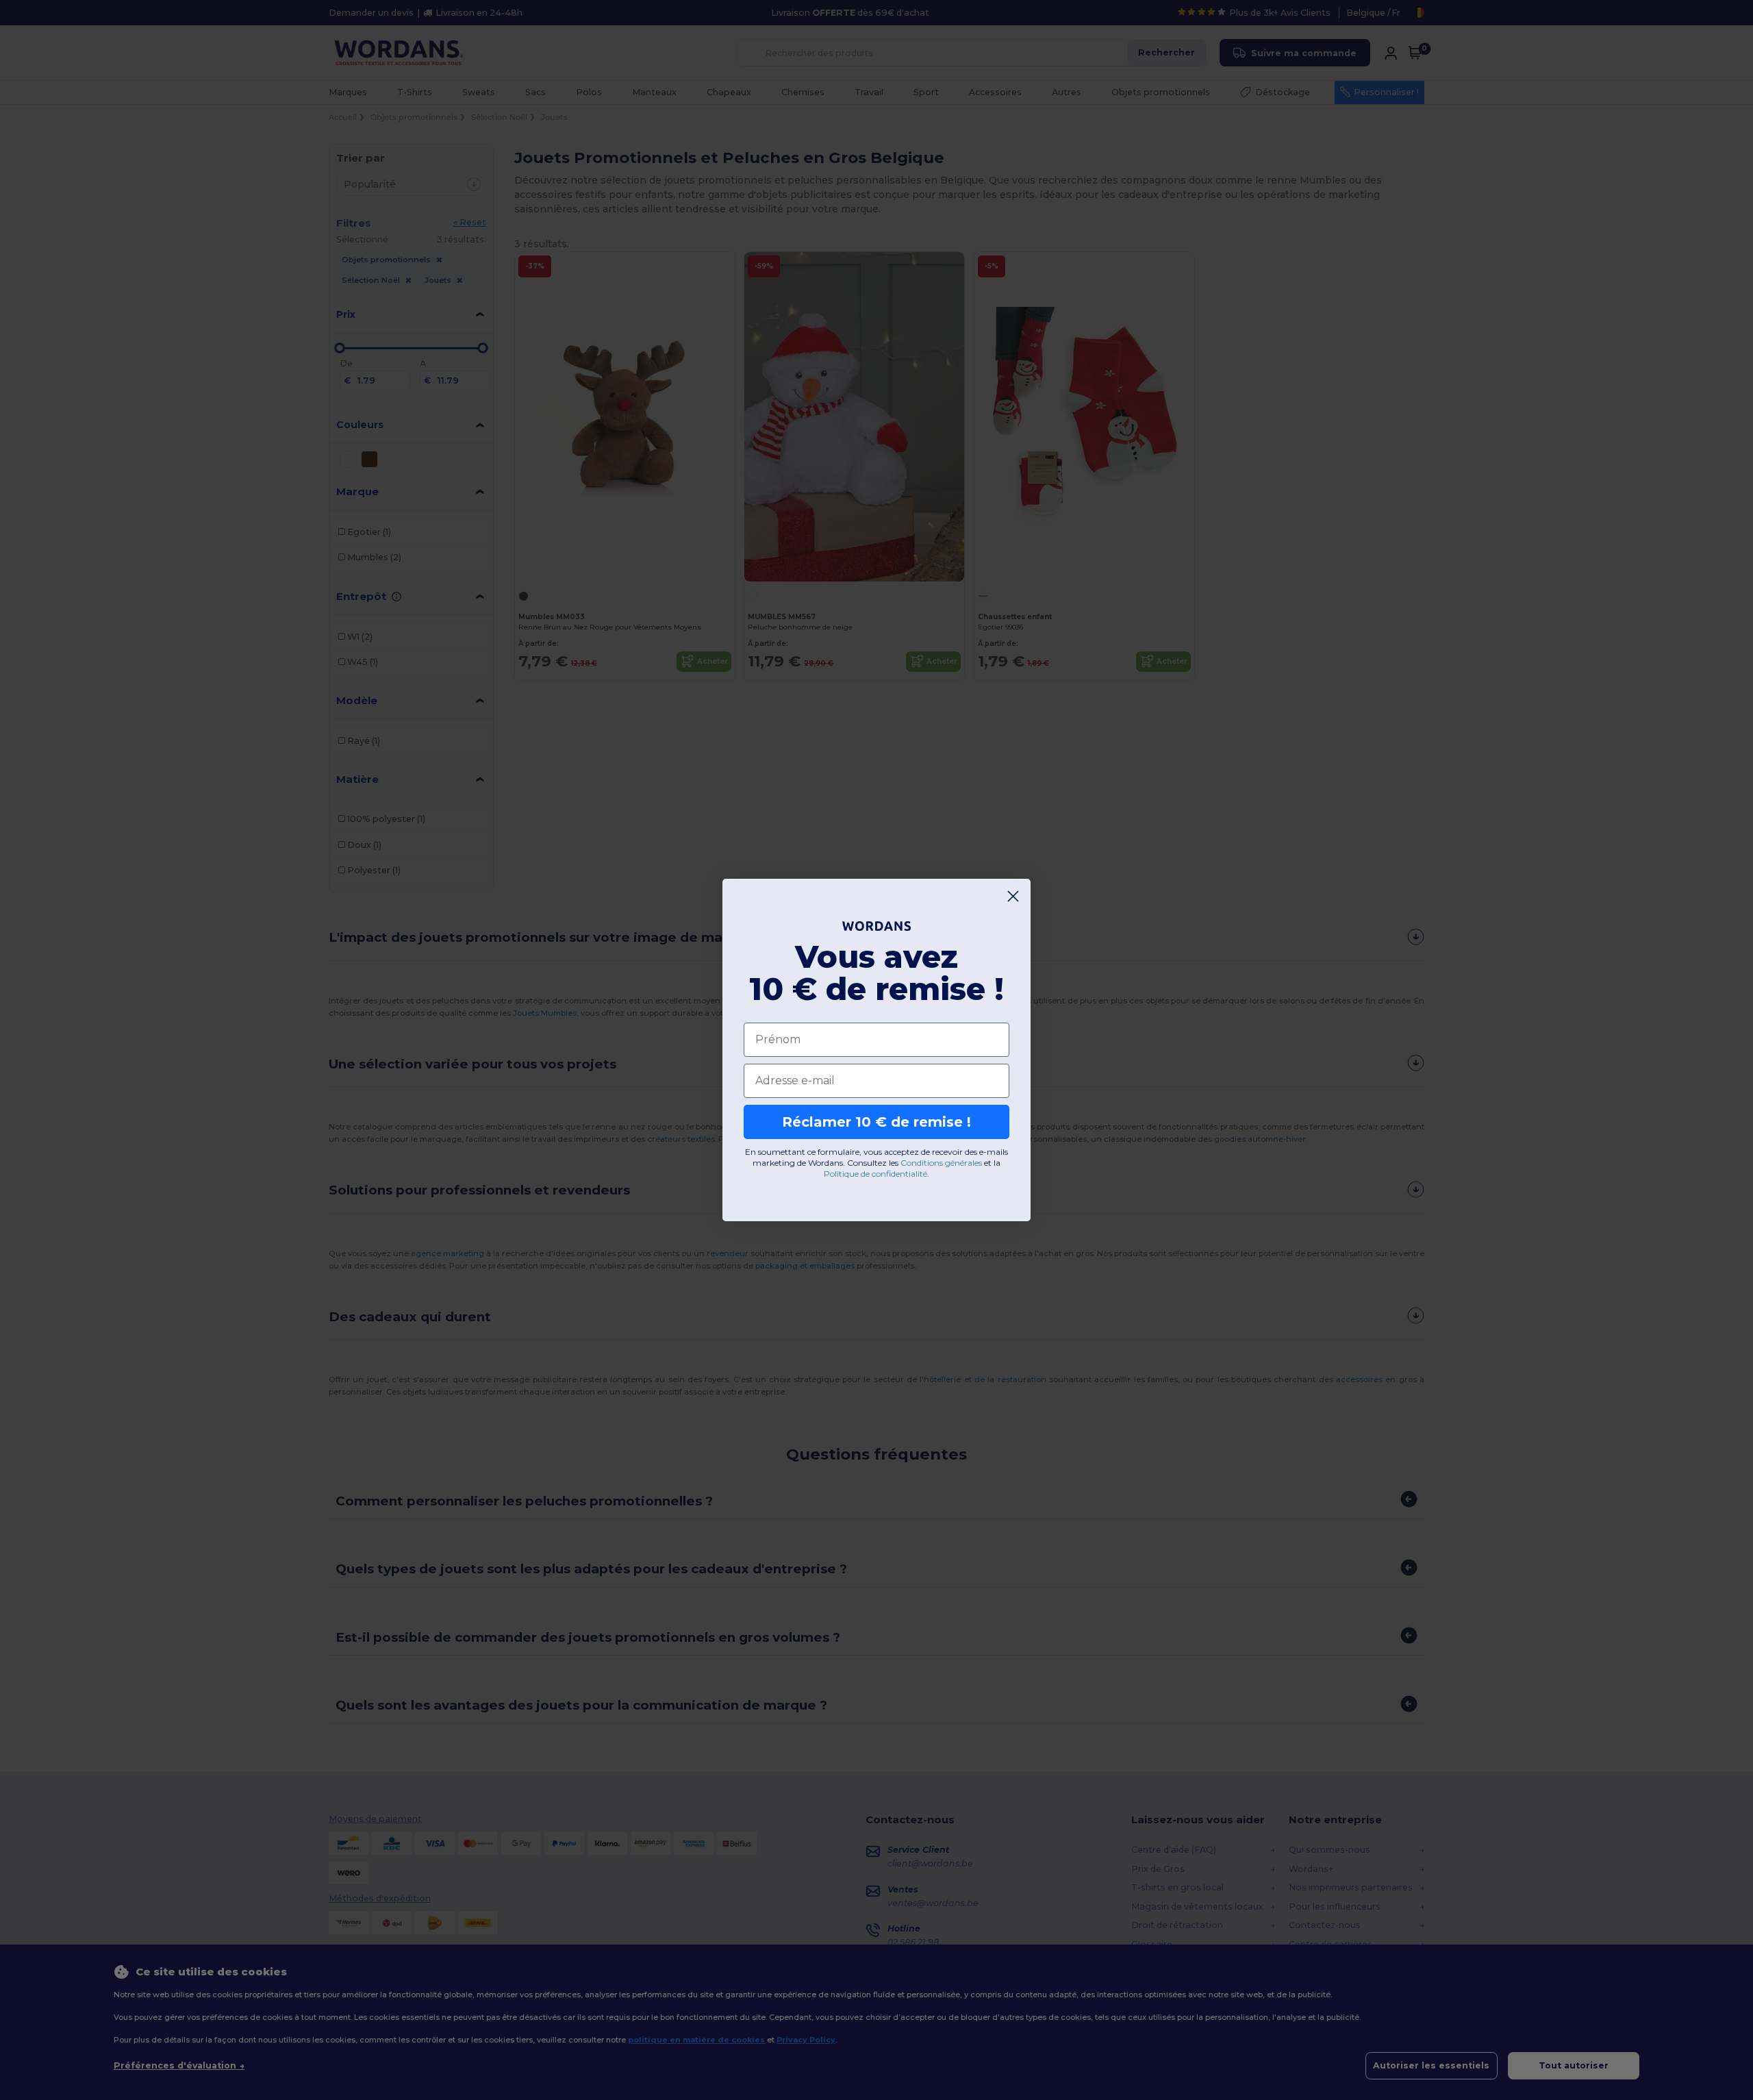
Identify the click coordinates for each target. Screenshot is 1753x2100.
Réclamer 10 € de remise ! (876, 1122)
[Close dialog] (1013, 896)
